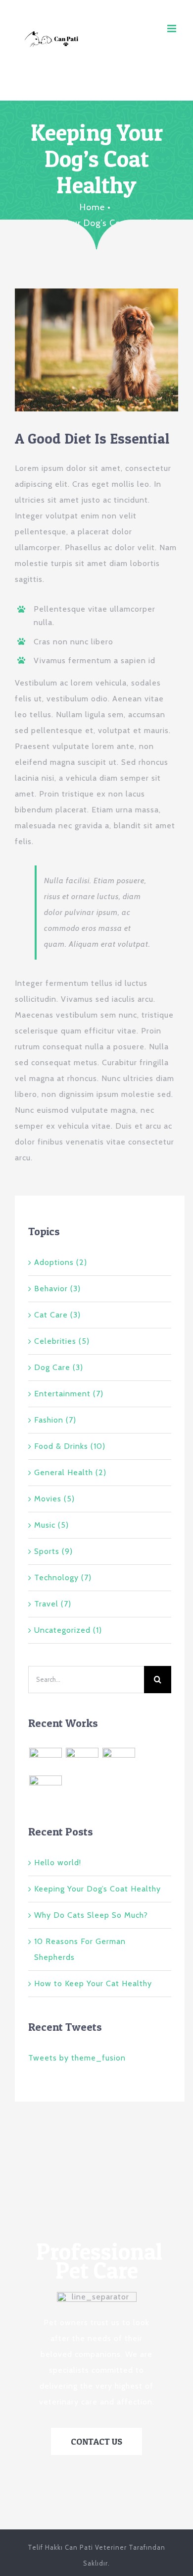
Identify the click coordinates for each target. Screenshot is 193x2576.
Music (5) (51, 1525)
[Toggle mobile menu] (173, 29)
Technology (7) (63, 1577)
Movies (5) (54, 1499)
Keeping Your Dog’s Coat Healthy (97, 1889)
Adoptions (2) (61, 1262)
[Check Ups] (66, 1784)
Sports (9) (53, 1551)
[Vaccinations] (119, 1760)
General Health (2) (70, 1472)
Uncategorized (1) (68, 1630)
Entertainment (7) (69, 1394)
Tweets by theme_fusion (77, 2058)
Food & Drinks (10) (70, 1446)
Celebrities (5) (62, 1341)
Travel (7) (53, 1604)
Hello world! (58, 1862)
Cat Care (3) (57, 1315)
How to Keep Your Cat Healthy (93, 1983)
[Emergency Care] (45, 1760)
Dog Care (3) (59, 1367)
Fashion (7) (55, 1420)
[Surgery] (45, 1788)
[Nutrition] (139, 1757)
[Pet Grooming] (82, 1760)
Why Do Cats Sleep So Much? (91, 1915)
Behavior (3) (57, 1288)
